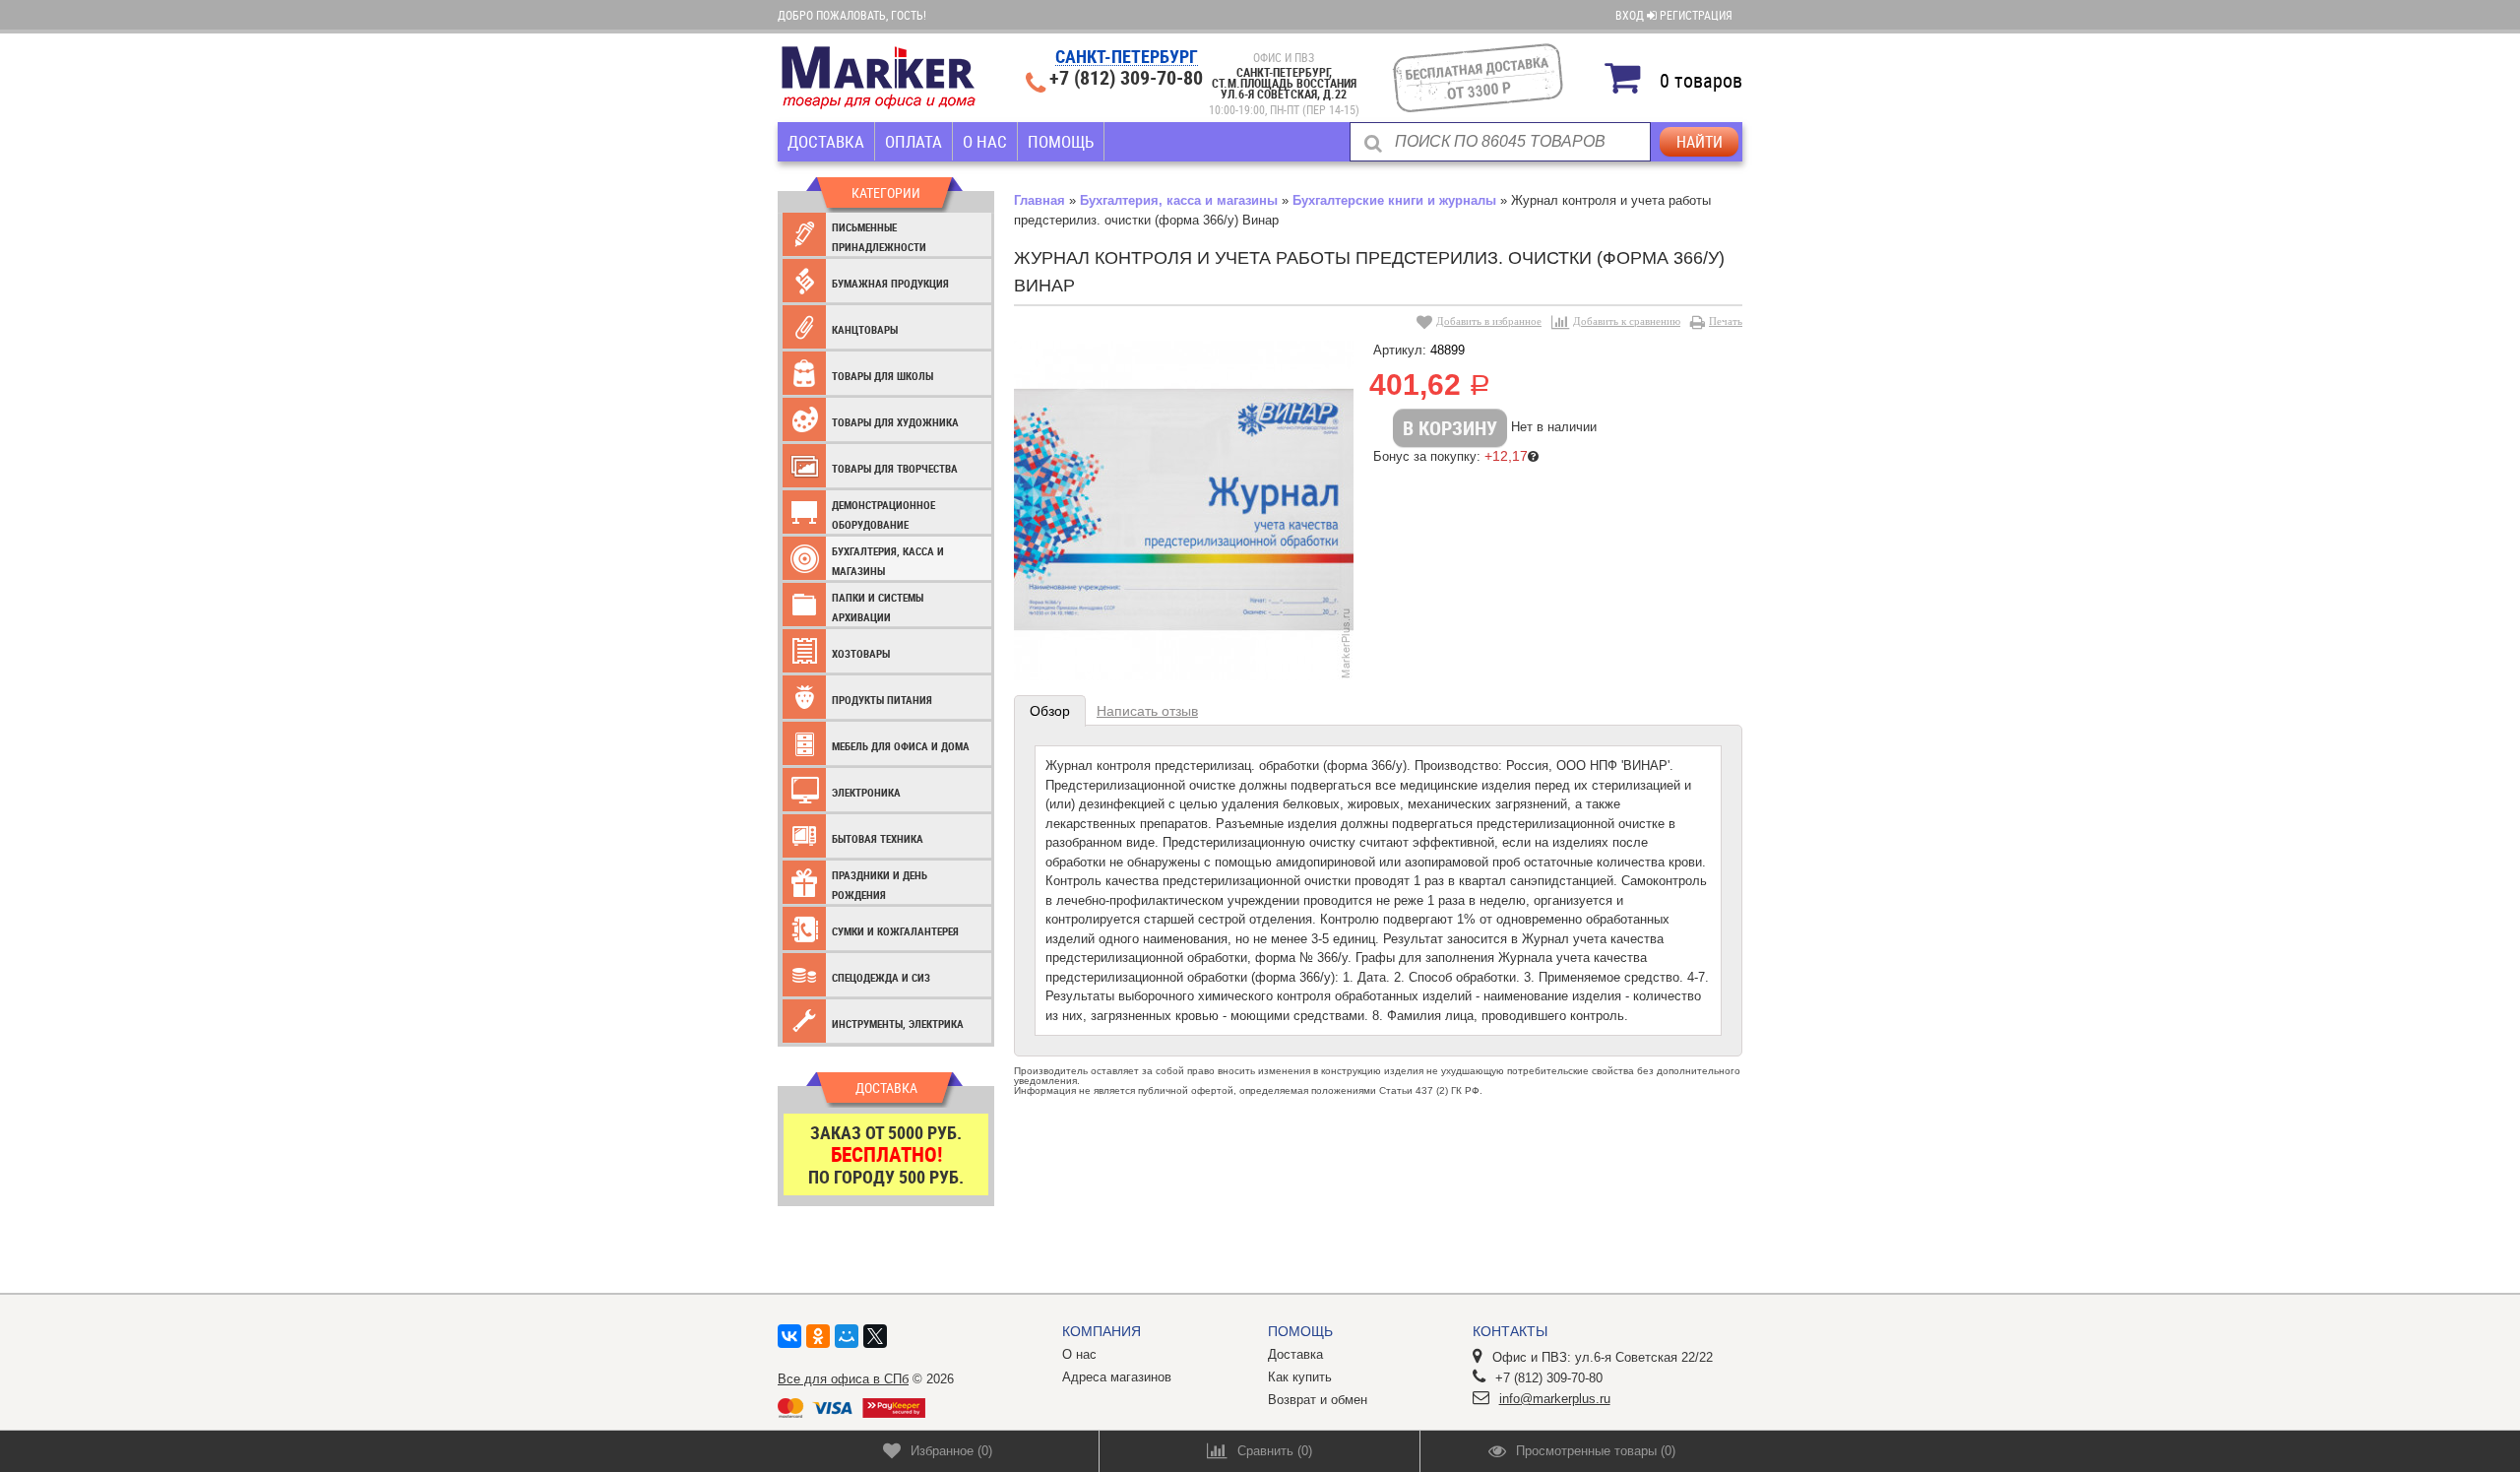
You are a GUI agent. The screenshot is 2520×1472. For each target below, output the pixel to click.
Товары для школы (882, 376)
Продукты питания (882, 700)
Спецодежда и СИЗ (881, 977)
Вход (1631, 15)
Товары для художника (895, 422)
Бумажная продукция (890, 283)
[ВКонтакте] (789, 1336)
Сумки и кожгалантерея (895, 931)
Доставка (826, 141)
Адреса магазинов (1117, 1377)
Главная (1039, 200)
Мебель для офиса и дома (901, 746)
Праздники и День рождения (880, 885)
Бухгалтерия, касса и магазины (888, 561)
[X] (875, 1336)
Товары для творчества (895, 468)
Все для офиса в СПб (843, 1379)
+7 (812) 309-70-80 (1126, 78)
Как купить (1300, 1377)
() (951, 1451)
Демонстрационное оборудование (883, 514)
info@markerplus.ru (1555, 1399)
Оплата (913, 141)
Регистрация (1696, 15)
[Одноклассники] (818, 1336)
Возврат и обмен (1318, 1400)
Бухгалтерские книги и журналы (1394, 200)
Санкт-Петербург (1127, 58)
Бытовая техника (878, 838)
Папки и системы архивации (878, 607)
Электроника (866, 792)
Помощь (1061, 141)
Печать (1726, 321)
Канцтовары (865, 329)
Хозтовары (861, 653)
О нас (985, 141)
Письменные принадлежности (879, 237)
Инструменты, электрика (898, 1024)
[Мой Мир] (847, 1336)
